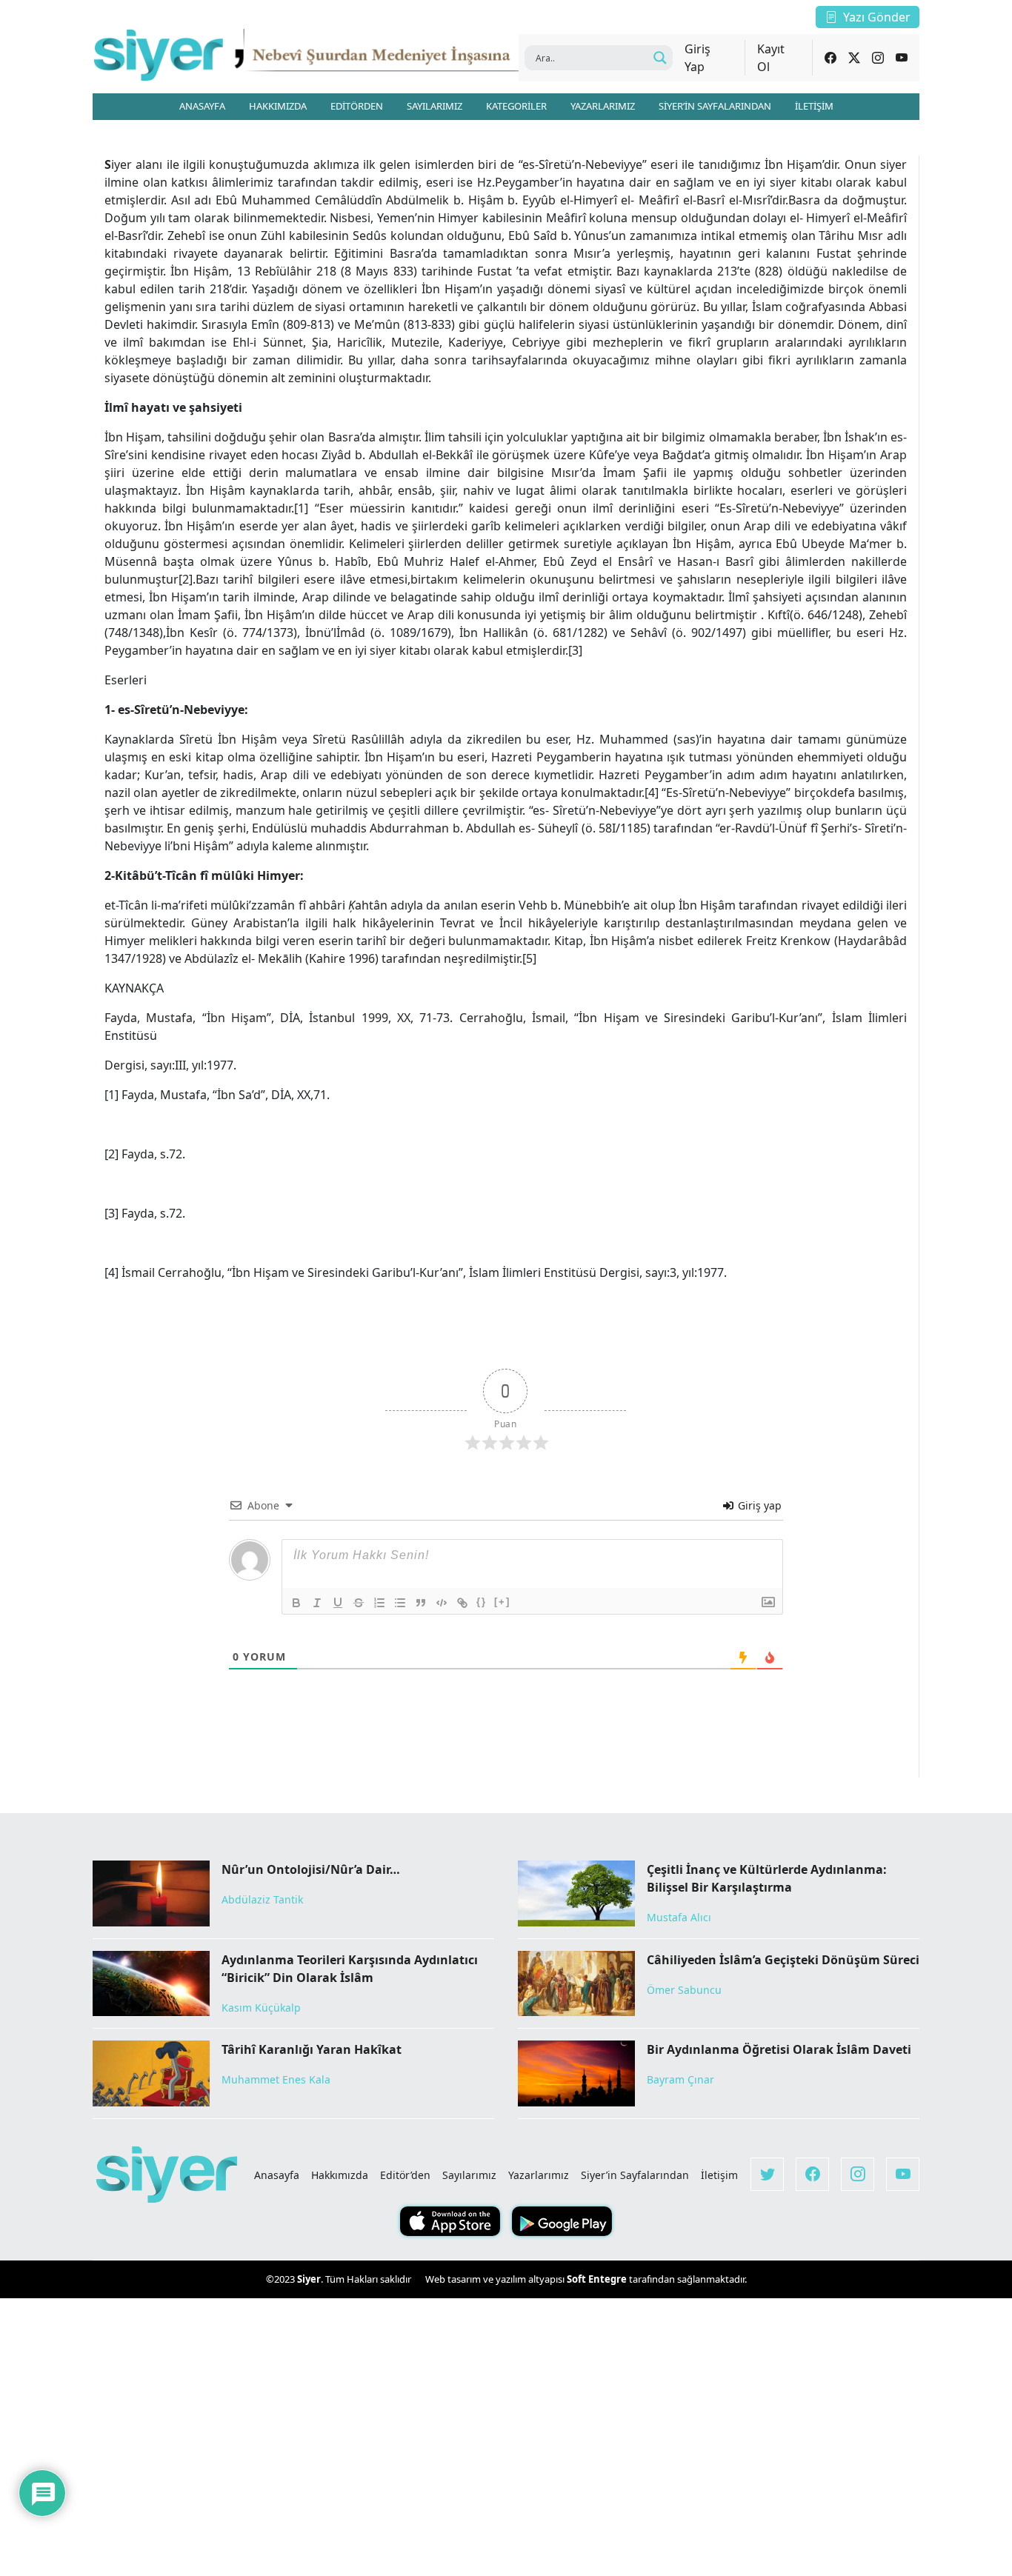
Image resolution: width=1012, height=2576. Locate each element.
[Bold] (296, 1603)
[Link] (462, 1603)
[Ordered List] (379, 1603)
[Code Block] (442, 1603)
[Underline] (338, 1603)
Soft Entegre (598, 2279)
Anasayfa (277, 2175)
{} (482, 1602)
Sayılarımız (469, 2175)
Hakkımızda (340, 2175)
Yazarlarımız (539, 2175)
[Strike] (359, 1603)
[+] (502, 1602)
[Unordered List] (400, 1603)
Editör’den (405, 2175)
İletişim (719, 2175)
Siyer (309, 2279)
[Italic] (317, 1603)
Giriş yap (758, 1505)
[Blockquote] (421, 1603)
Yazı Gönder (877, 17)
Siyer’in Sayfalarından (635, 2175)
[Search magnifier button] (660, 58)
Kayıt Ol (771, 58)
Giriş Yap (698, 58)
